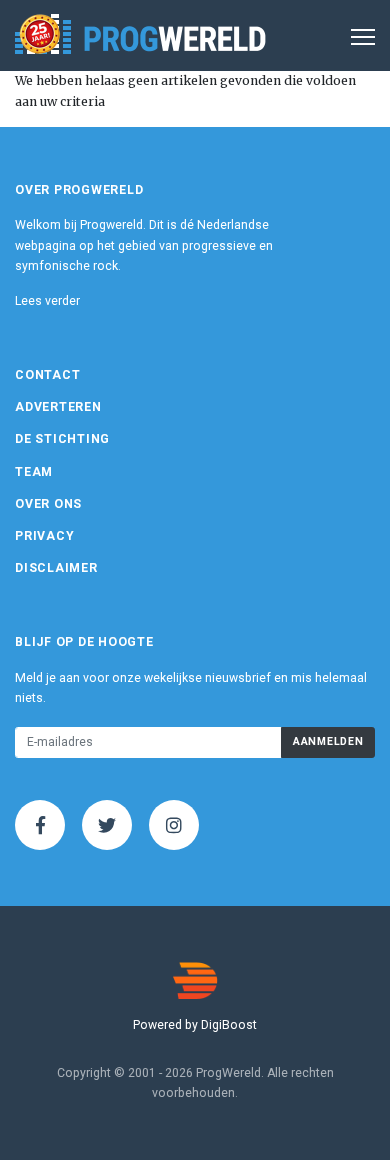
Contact (47, 375)
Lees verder (47, 301)
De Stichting (62, 439)
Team (34, 472)
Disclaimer (56, 568)
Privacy (44, 536)
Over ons (48, 504)
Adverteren (58, 407)
